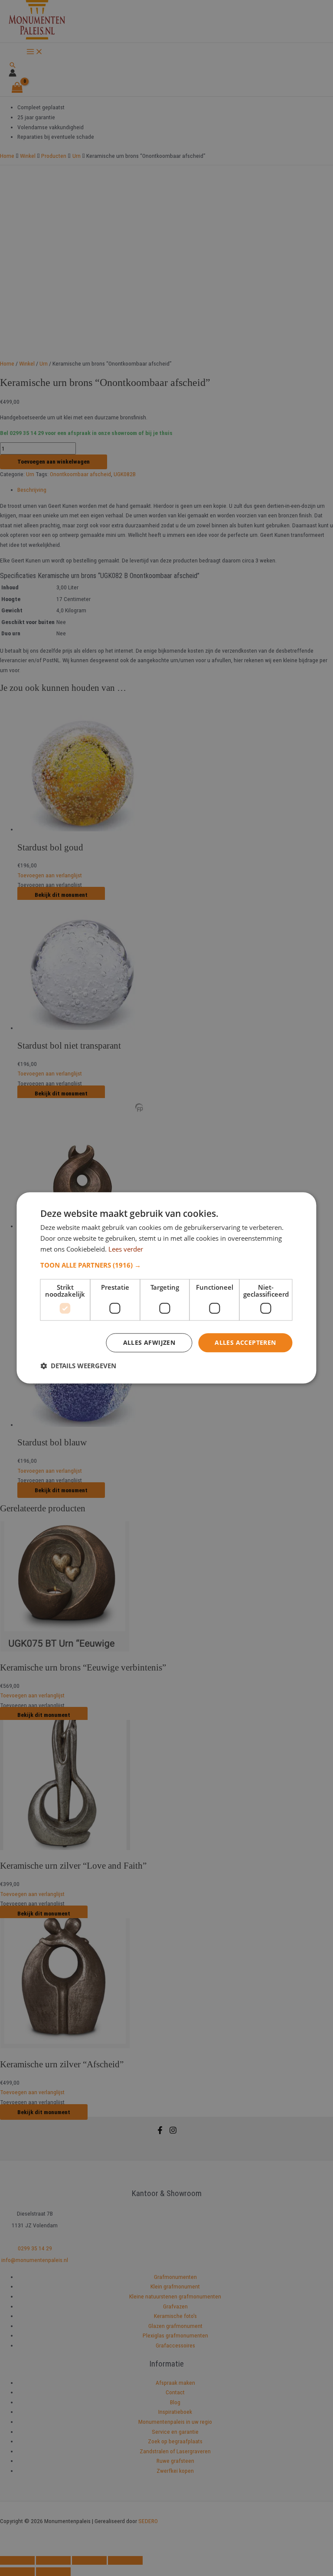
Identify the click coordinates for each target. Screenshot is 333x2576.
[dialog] (166, 1288)
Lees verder (126, 1249)
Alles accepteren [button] (245, 1342)
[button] (166, 1265)
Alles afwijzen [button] (149, 1342)
